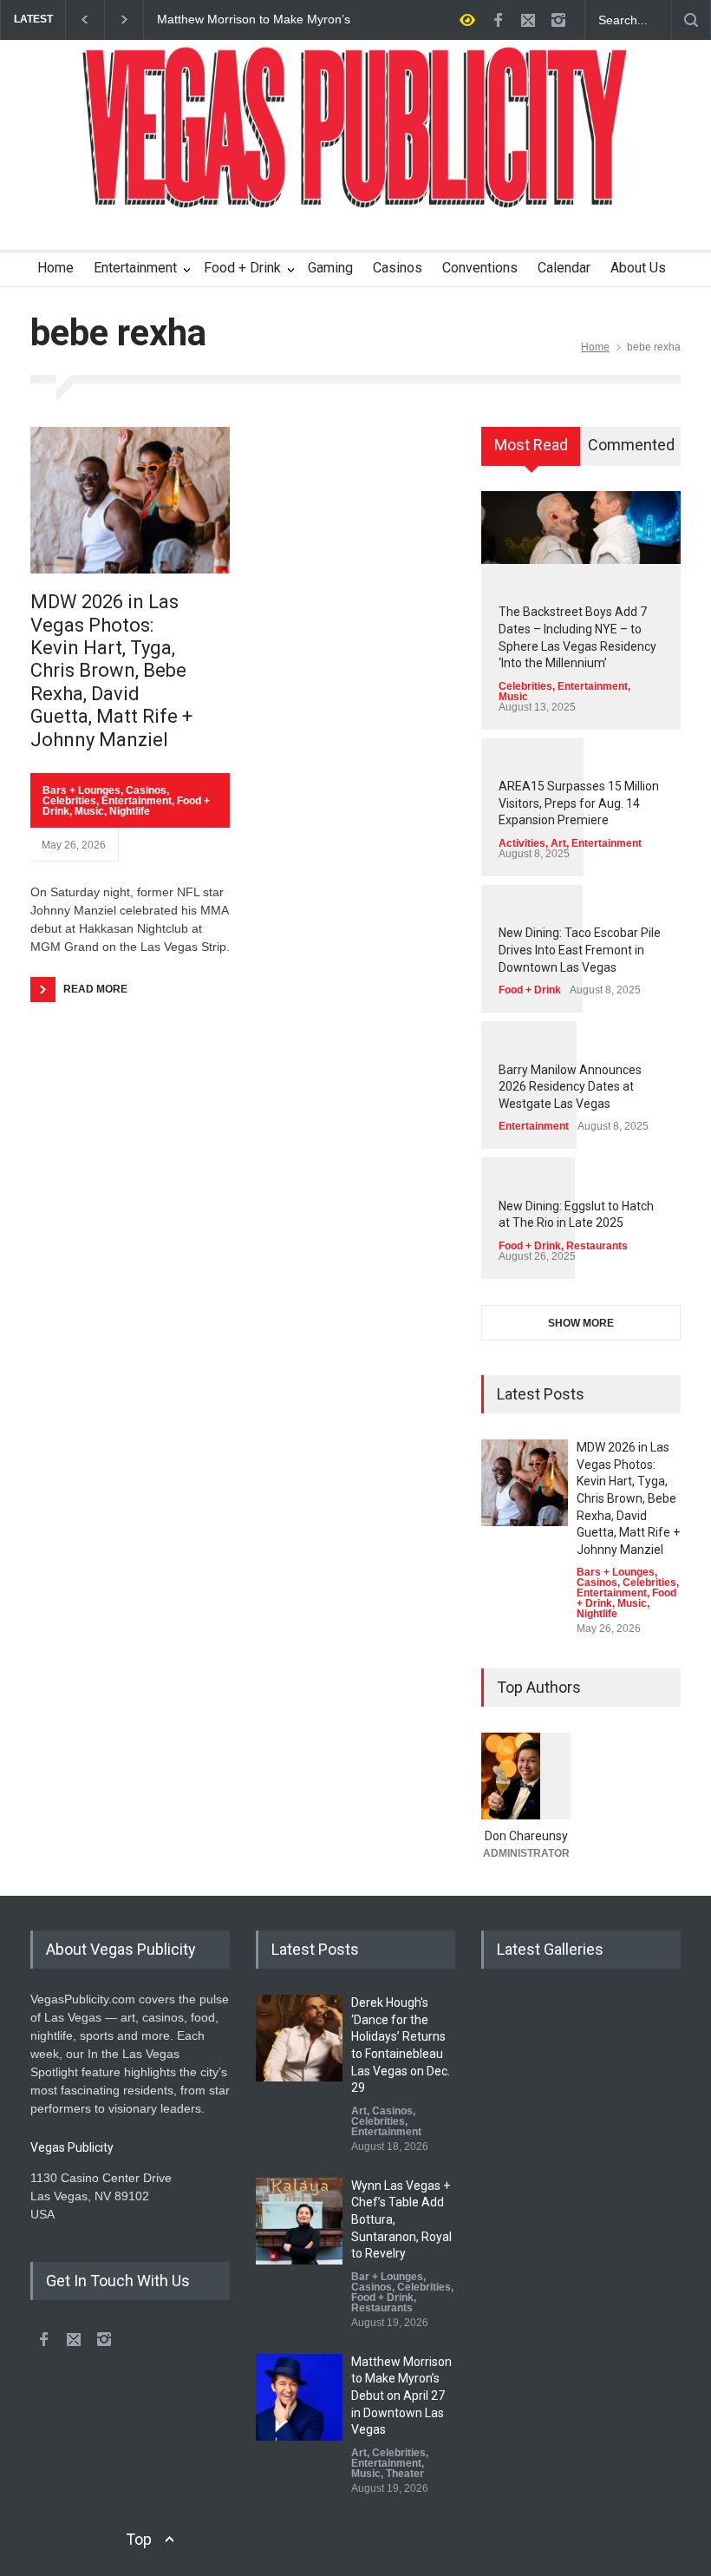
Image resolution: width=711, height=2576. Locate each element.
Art (558, 843)
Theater (405, 2474)
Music (89, 811)
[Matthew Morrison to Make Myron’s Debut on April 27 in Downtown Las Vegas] (299, 2397)
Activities (522, 843)
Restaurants (597, 1246)
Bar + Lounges (387, 2277)
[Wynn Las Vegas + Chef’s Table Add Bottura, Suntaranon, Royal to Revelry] (299, 2221)
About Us (638, 268)
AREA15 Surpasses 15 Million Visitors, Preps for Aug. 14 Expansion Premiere (579, 803)
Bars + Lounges (82, 790)
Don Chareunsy (526, 1836)
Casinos (398, 268)
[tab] (531, 452)
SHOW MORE (581, 1323)
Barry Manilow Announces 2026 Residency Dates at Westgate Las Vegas (570, 1087)
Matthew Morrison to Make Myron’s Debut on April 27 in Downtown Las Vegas (254, 20)
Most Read (531, 445)
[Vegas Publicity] (355, 183)
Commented (631, 445)
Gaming (330, 268)
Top (139, 2539)
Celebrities (69, 801)
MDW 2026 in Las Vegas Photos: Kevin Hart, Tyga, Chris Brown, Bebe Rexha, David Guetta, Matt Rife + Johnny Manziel (111, 670)
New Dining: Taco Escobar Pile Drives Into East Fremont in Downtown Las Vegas (580, 950)
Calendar (564, 268)
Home (55, 268)
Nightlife (130, 811)
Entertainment (135, 268)
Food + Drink (242, 268)
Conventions (480, 268)
